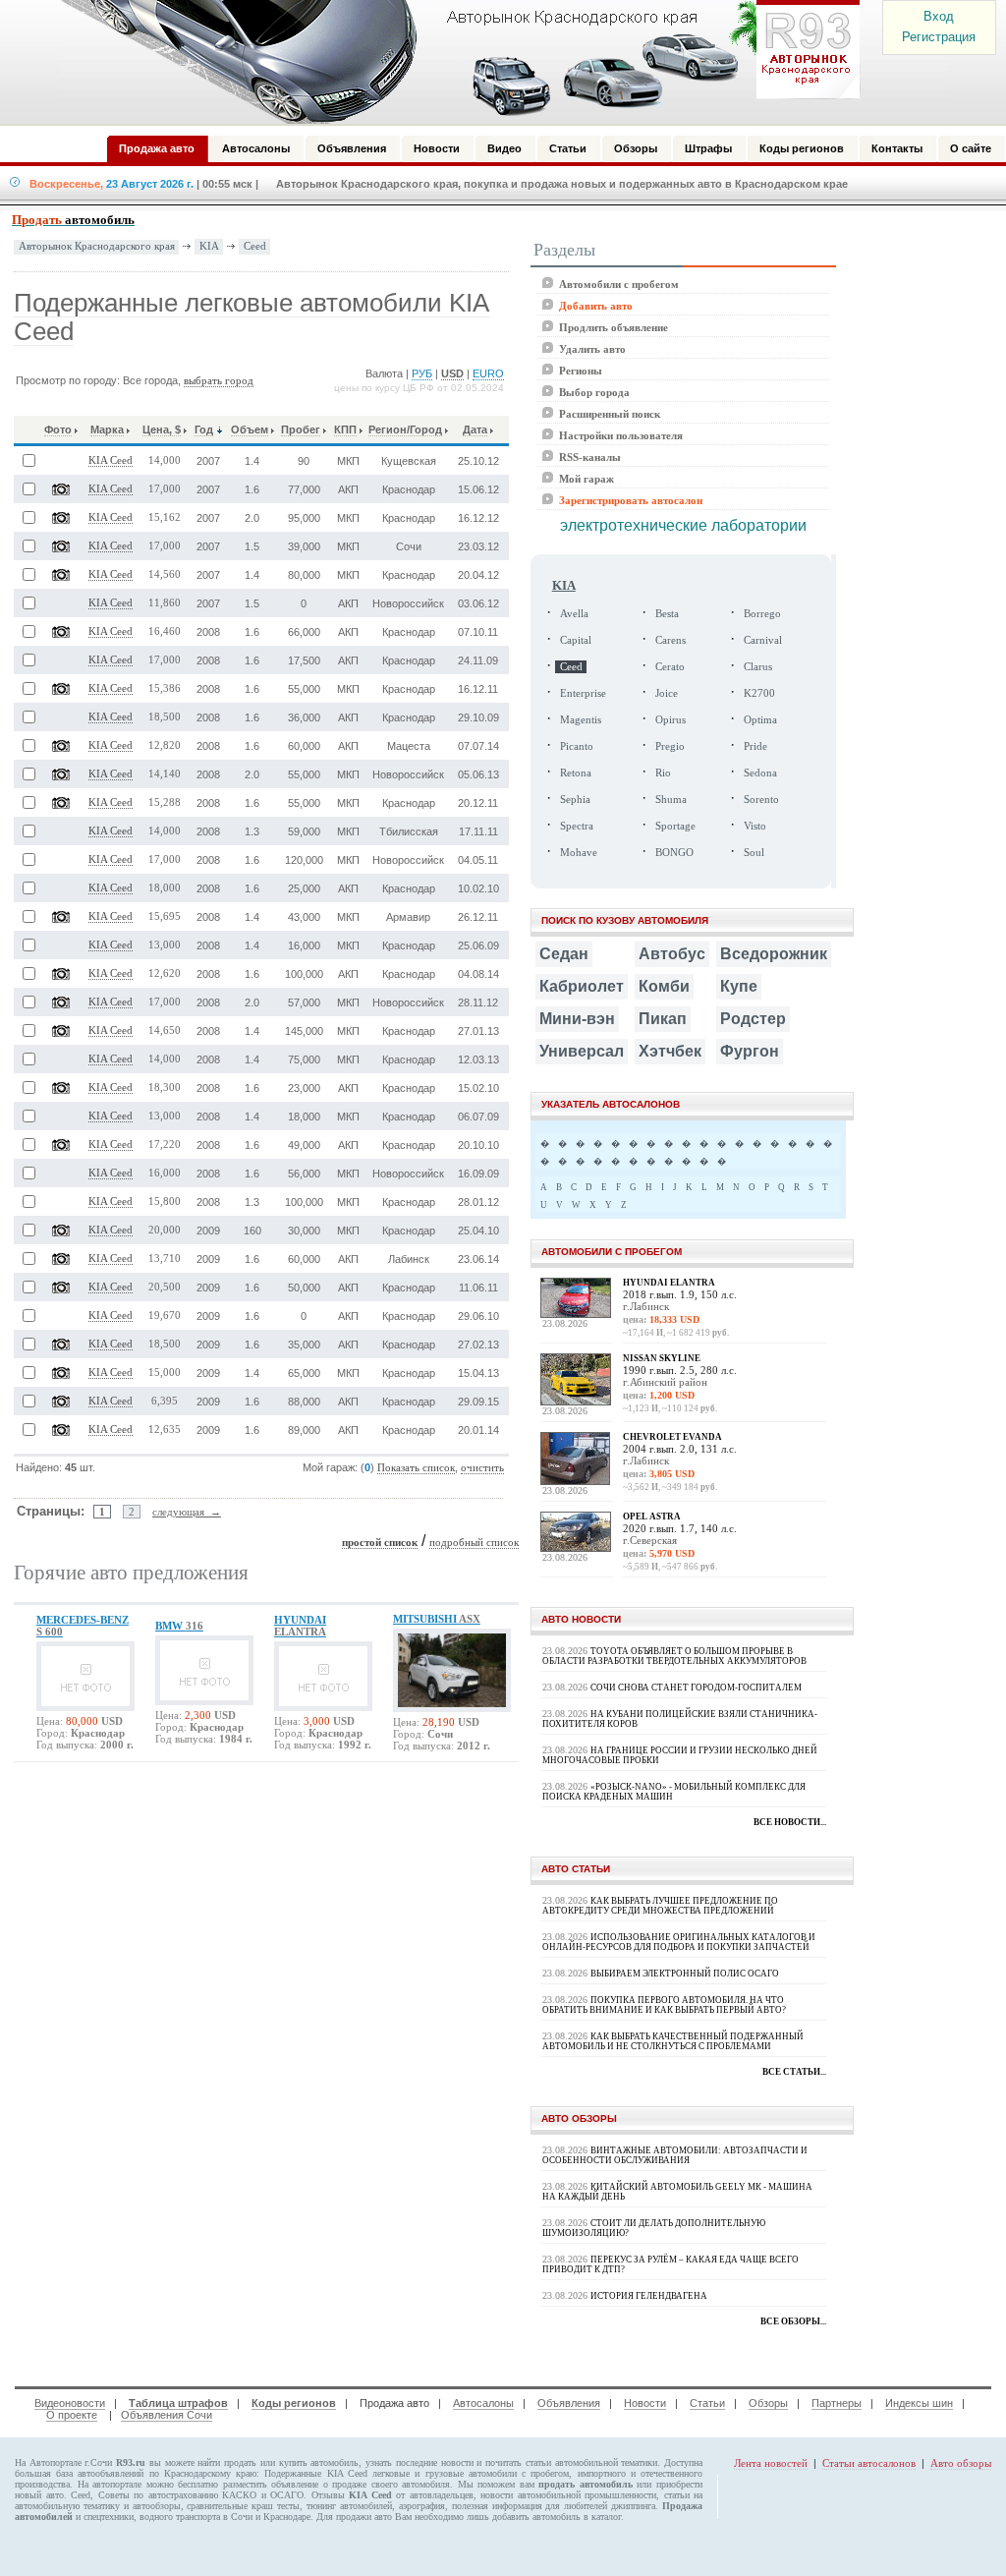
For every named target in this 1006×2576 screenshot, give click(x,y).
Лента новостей (771, 2463)
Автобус (672, 954)
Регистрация (939, 37)
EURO (488, 373)
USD (452, 373)
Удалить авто (592, 349)
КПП (345, 429)
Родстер (753, 1019)
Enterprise (583, 693)
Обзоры (768, 2403)
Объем (250, 429)
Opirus (671, 720)
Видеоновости (70, 2403)
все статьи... (794, 2072)
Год (204, 429)
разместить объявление (271, 2484)
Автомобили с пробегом (619, 284)
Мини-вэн (577, 1019)
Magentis (581, 720)
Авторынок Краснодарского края (97, 246)
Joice (667, 693)
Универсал (582, 1051)
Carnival (763, 640)
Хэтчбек (670, 1051)
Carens (671, 640)
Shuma (671, 800)
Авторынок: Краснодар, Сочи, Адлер (454, 62)
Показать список (416, 1468)
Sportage (675, 826)
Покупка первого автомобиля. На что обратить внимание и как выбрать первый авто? (664, 2005)
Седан (564, 954)
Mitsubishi (437, 1619)
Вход (939, 16)
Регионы (581, 371)
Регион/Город (405, 429)
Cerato (670, 667)
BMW (179, 1626)
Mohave (579, 853)
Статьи (707, 2403)
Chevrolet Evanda (672, 1437)
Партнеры (837, 2403)
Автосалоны (483, 2403)
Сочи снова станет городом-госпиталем (696, 1688)
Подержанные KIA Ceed (315, 2473)
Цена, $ (162, 429)
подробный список (474, 1543)
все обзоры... (793, 2321)
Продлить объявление (614, 327)
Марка (107, 429)
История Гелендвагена (649, 2296)
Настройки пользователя (621, 435)
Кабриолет (582, 986)
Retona (576, 773)
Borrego (762, 614)
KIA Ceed (111, 460)
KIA (209, 246)
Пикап (663, 1019)
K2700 (759, 693)
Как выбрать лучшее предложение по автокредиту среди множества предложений (660, 1906)
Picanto (577, 746)
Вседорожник (774, 954)
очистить (482, 1468)
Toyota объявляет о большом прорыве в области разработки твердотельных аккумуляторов (674, 1656)
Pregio (670, 746)
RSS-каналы (590, 457)
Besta (667, 614)
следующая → (187, 1512)
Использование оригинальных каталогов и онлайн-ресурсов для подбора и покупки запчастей (679, 1942)
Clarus (758, 667)
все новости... (790, 1822)
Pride (755, 746)
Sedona (760, 773)
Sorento (761, 800)
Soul (754, 853)
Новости (645, 2403)
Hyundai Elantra (669, 1283)
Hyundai (300, 1626)
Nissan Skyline (662, 1358)
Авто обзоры (961, 2463)
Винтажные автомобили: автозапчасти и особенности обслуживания (675, 2155)
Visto (755, 826)
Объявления (569, 2403)
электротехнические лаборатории (683, 525)
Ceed (255, 246)
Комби (664, 986)
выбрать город (219, 381)
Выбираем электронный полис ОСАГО (685, 1974)
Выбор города (594, 392)
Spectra (577, 826)
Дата (475, 429)
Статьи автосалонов (869, 2463)
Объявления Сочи (167, 2415)
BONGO (674, 853)
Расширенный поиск (610, 414)
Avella (574, 614)
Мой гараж (587, 479)
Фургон (750, 1051)
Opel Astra (652, 1517)
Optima (760, 720)
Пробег (301, 429)
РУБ (422, 373)
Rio (663, 773)
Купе (739, 986)
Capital (576, 640)
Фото (58, 429)
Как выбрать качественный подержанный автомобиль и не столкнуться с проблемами (673, 2041)
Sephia (575, 800)
